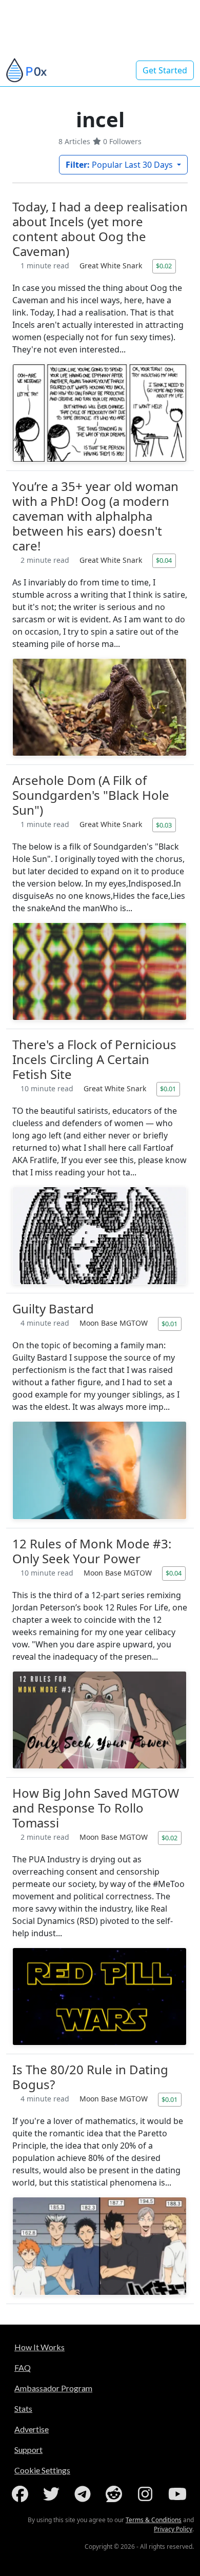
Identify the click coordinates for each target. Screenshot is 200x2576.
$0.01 (168, 1089)
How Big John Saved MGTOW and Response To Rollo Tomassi (96, 1808)
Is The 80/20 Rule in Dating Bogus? (90, 2077)
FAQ (23, 2367)
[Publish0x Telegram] (85, 2494)
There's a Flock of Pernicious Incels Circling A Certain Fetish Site (94, 1059)
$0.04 (164, 560)
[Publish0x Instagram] (147, 2494)
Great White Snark (112, 266)
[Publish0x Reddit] (116, 2494)
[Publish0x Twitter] (53, 2494)
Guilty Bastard (53, 1309)
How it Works (39, 2347)
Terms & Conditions (154, 2520)
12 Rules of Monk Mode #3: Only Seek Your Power (92, 1551)
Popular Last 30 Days (120, 165)
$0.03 (164, 825)
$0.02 (164, 266)
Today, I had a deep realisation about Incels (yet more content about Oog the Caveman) (100, 229)
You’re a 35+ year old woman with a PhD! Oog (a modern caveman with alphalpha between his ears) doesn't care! (95, 516)
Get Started (165, 70)
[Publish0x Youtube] (178, 2494)
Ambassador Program (53, 2388)
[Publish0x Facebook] (22, 2494)
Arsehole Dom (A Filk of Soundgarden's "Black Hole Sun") (91, 795)
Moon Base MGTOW (115, 1323)
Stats (23, 2408)
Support (28, 2450)
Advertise (32, 2429)
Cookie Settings (42, 2470)
